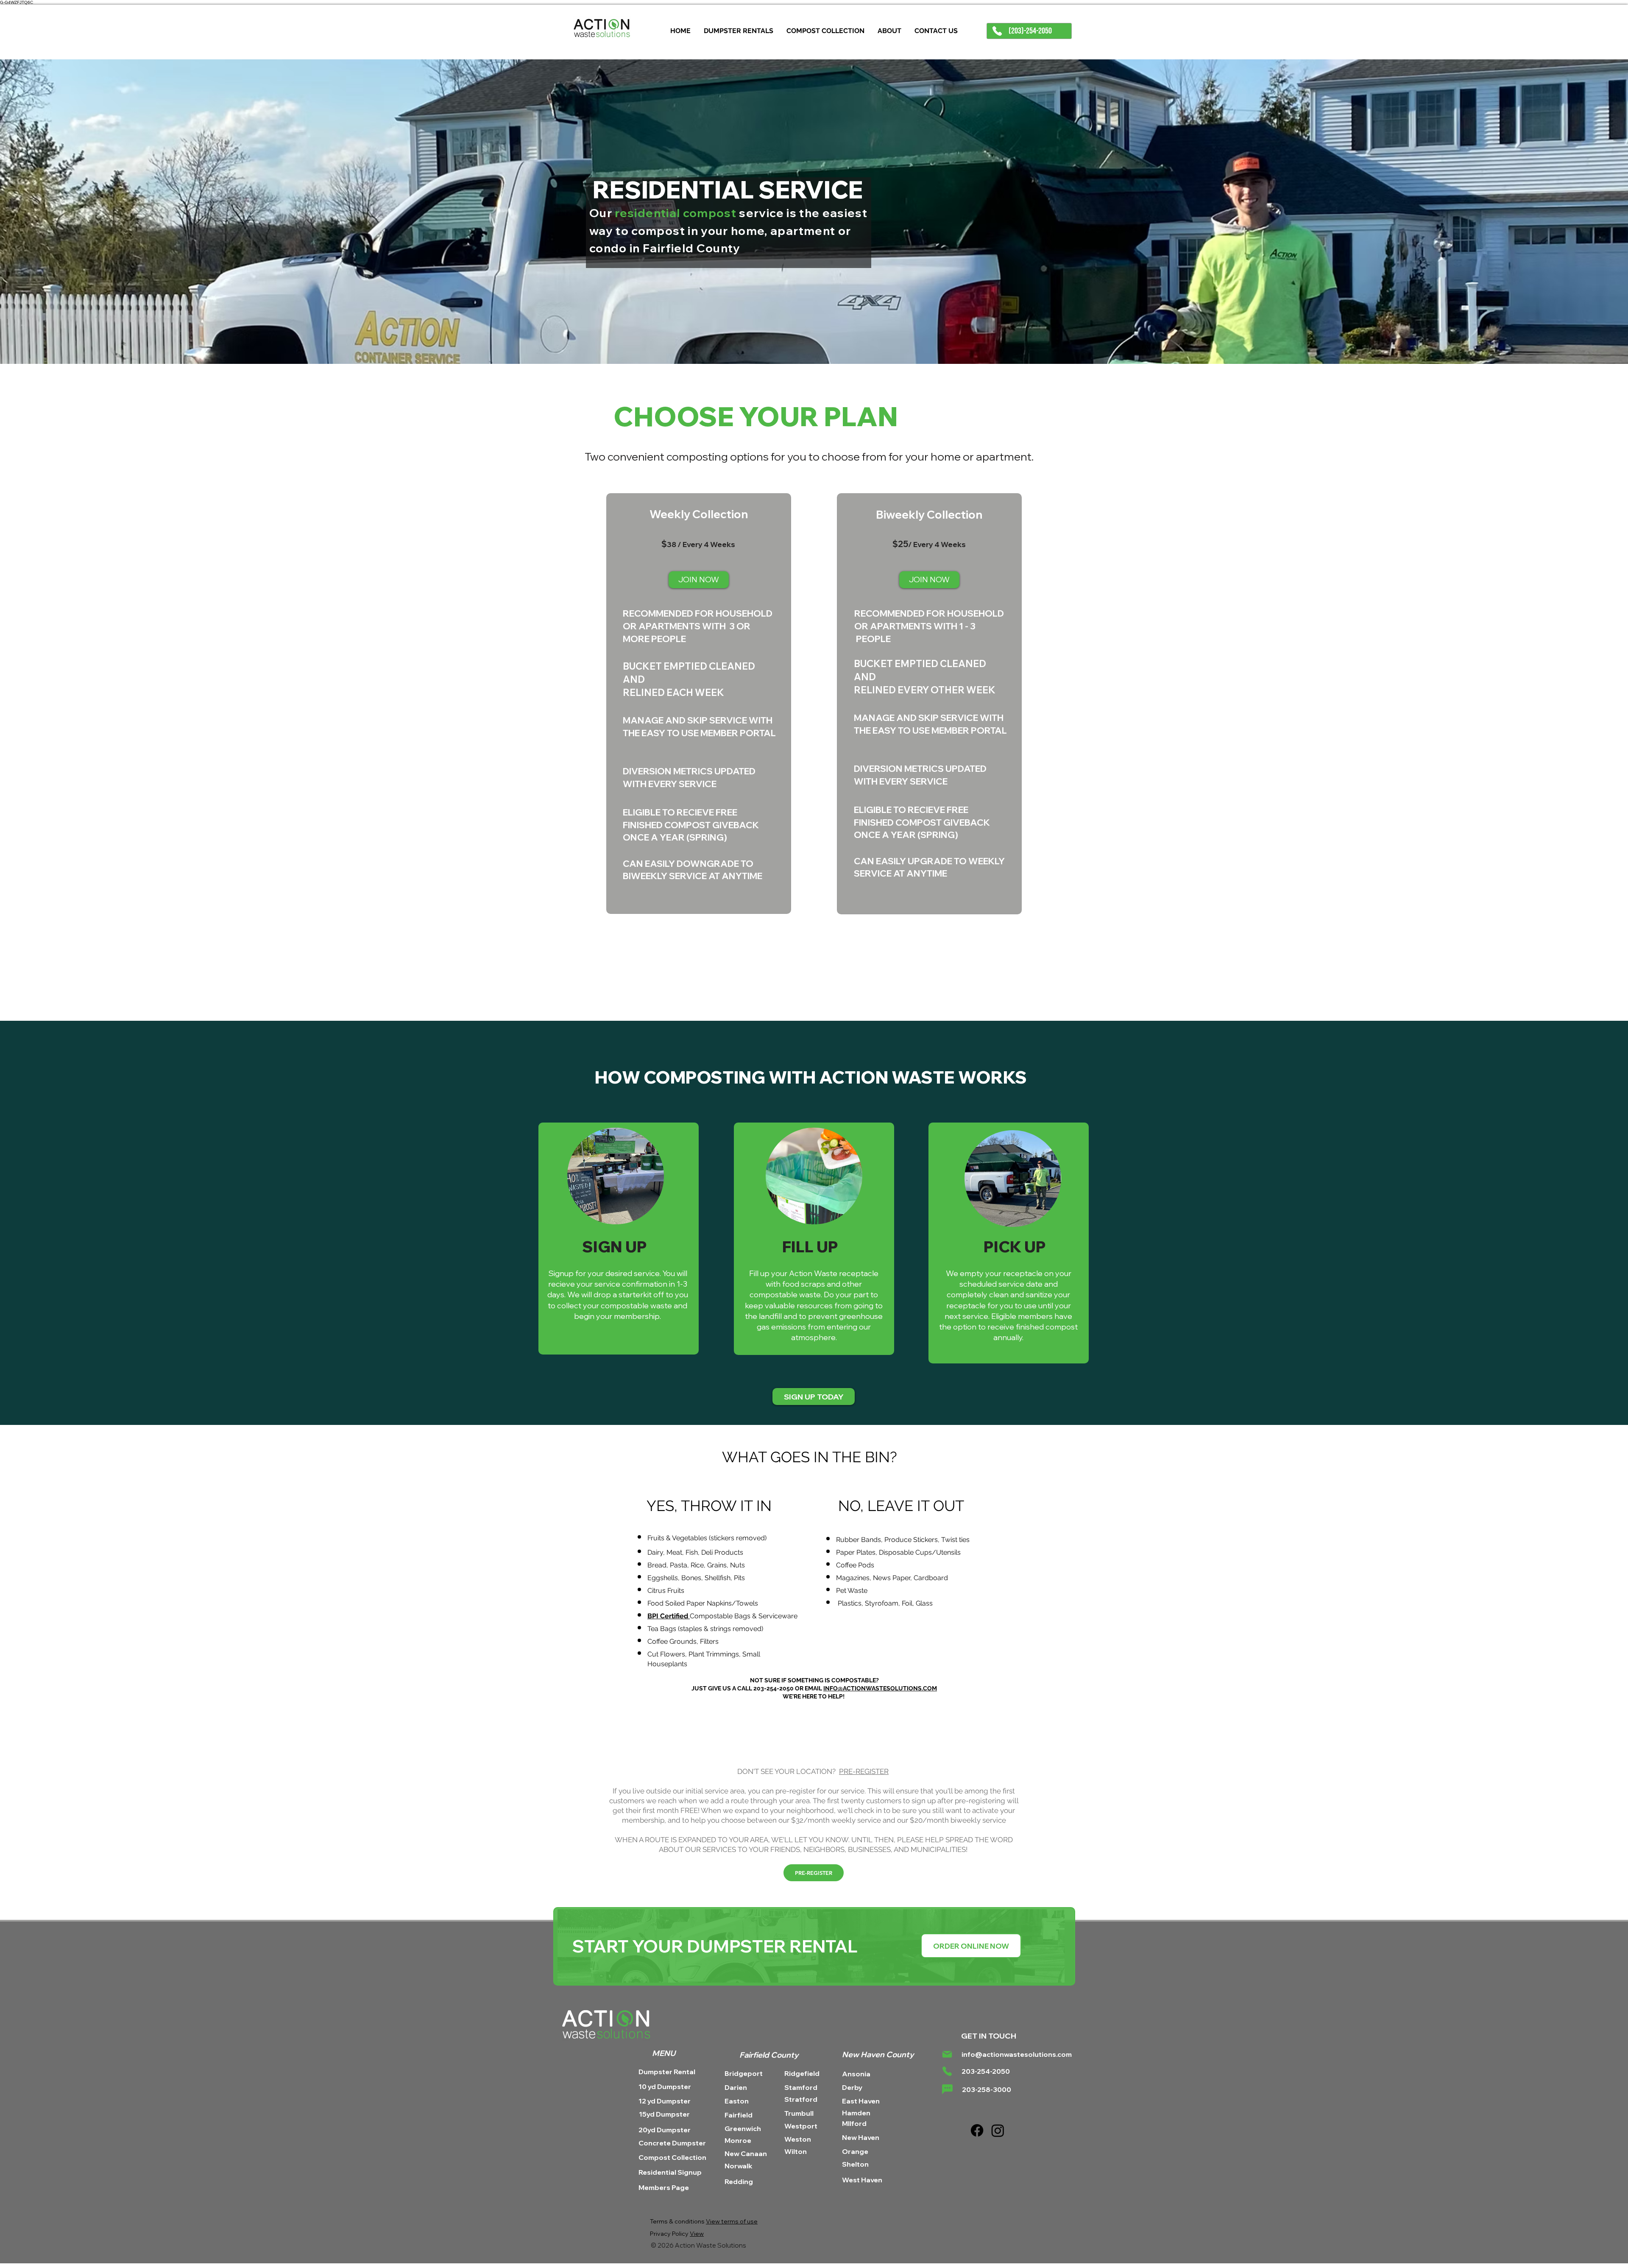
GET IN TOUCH (989, 2036)
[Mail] (947, 2054)
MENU (664, 2053)
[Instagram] (998, 2130)
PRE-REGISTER (864, 1771)
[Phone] (997, 31)
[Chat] (947, 2089)
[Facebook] (977, 2130)
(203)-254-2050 (1029, 31)
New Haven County (878, 2054)
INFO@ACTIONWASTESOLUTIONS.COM (880, 1688)
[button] (971, 1946)
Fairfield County (770, 2055)
